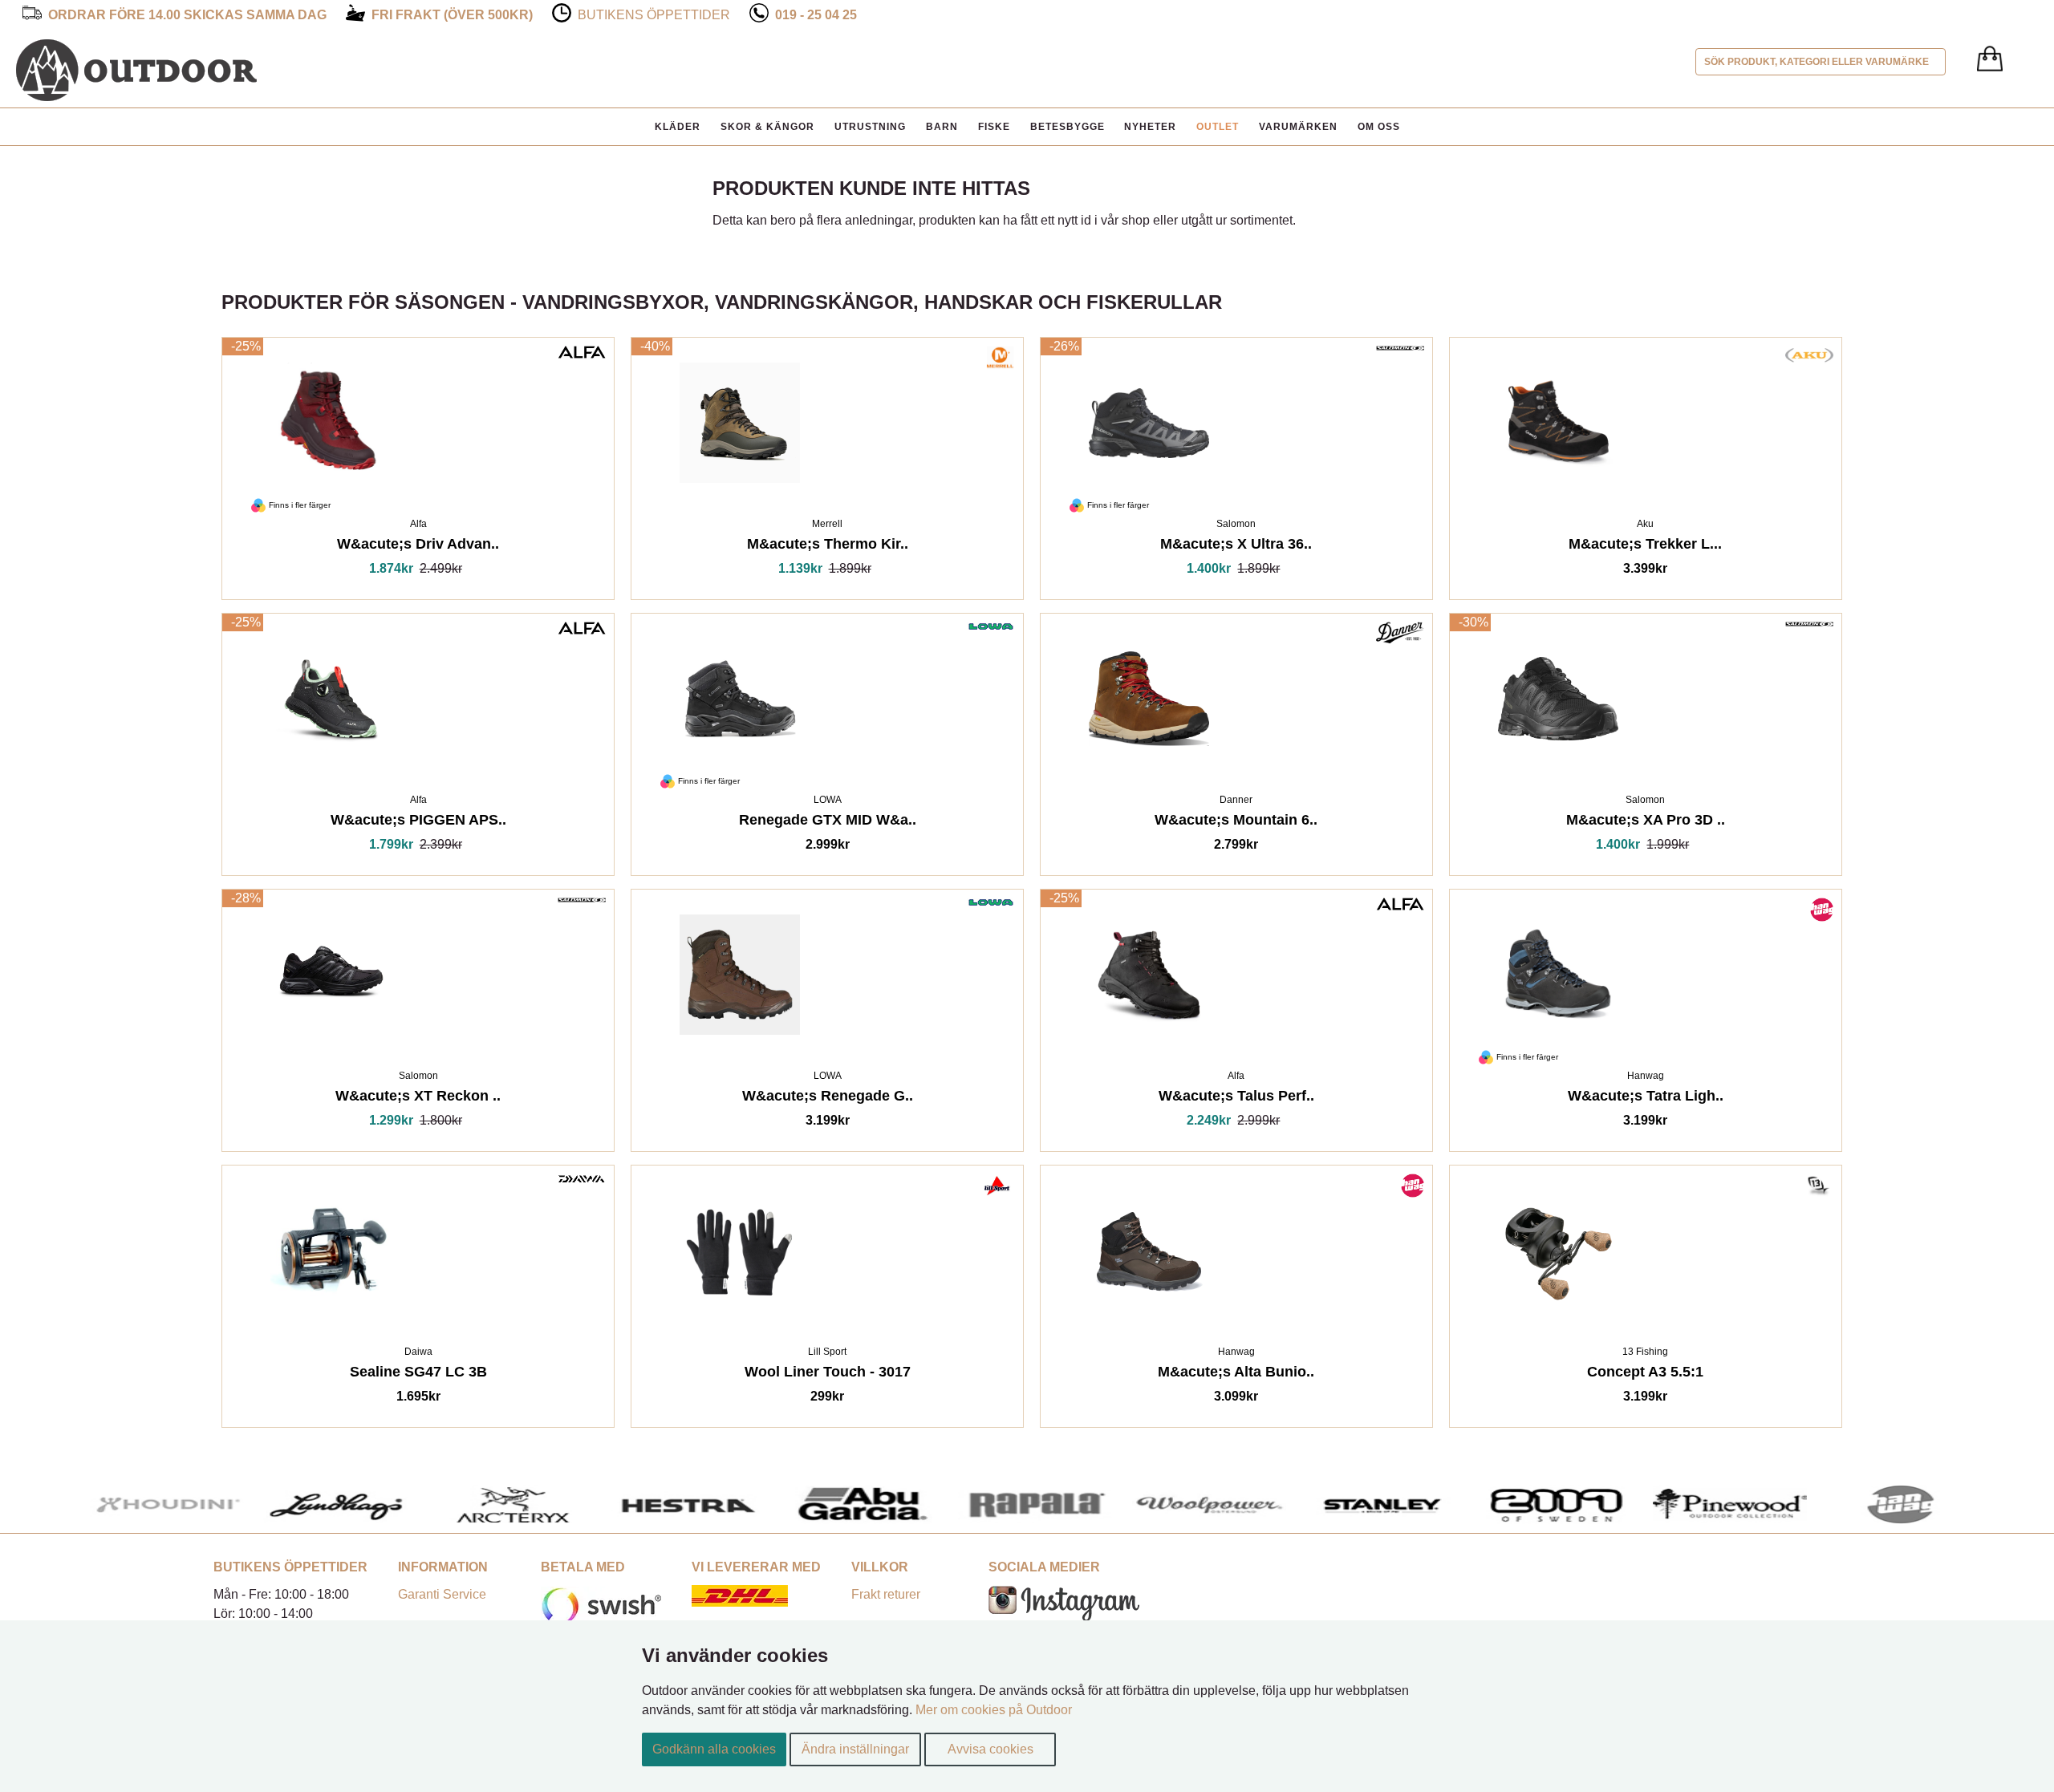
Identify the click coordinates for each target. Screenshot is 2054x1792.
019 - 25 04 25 (816, 15)
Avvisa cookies (990, 1749)
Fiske (994, 127)
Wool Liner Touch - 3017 (828, 1374)
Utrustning (870, 127)
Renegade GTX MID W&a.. (828, 823)
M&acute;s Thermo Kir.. (828, 547)
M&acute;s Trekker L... (1645, 547)
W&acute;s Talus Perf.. (1236, 1099)
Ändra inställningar (855, 1749)
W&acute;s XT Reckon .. (418, 1099)
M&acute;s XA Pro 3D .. (1646, 823)
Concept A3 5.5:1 (1645, 1374)
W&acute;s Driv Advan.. (418, 547)
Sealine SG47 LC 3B (418, 1374)
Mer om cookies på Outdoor (994, 1710)
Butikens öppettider (654, 15)
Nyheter (1150, 127)
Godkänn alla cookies (714, 1749)
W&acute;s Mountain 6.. (1236, 823)
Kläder (678, 127)
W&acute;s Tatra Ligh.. (1646, 1099)
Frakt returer (886, 1594)
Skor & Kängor (767, 127)
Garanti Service (442, 1594)
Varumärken (1298, 127)
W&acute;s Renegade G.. (828, 1099)
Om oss (1379, 127)
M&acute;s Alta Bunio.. (1236, 1374)
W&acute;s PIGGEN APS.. (418, 823)
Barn (942, 127)
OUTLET (1218, 127)
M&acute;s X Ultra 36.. (1236, 547)
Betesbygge (1068, 127)
